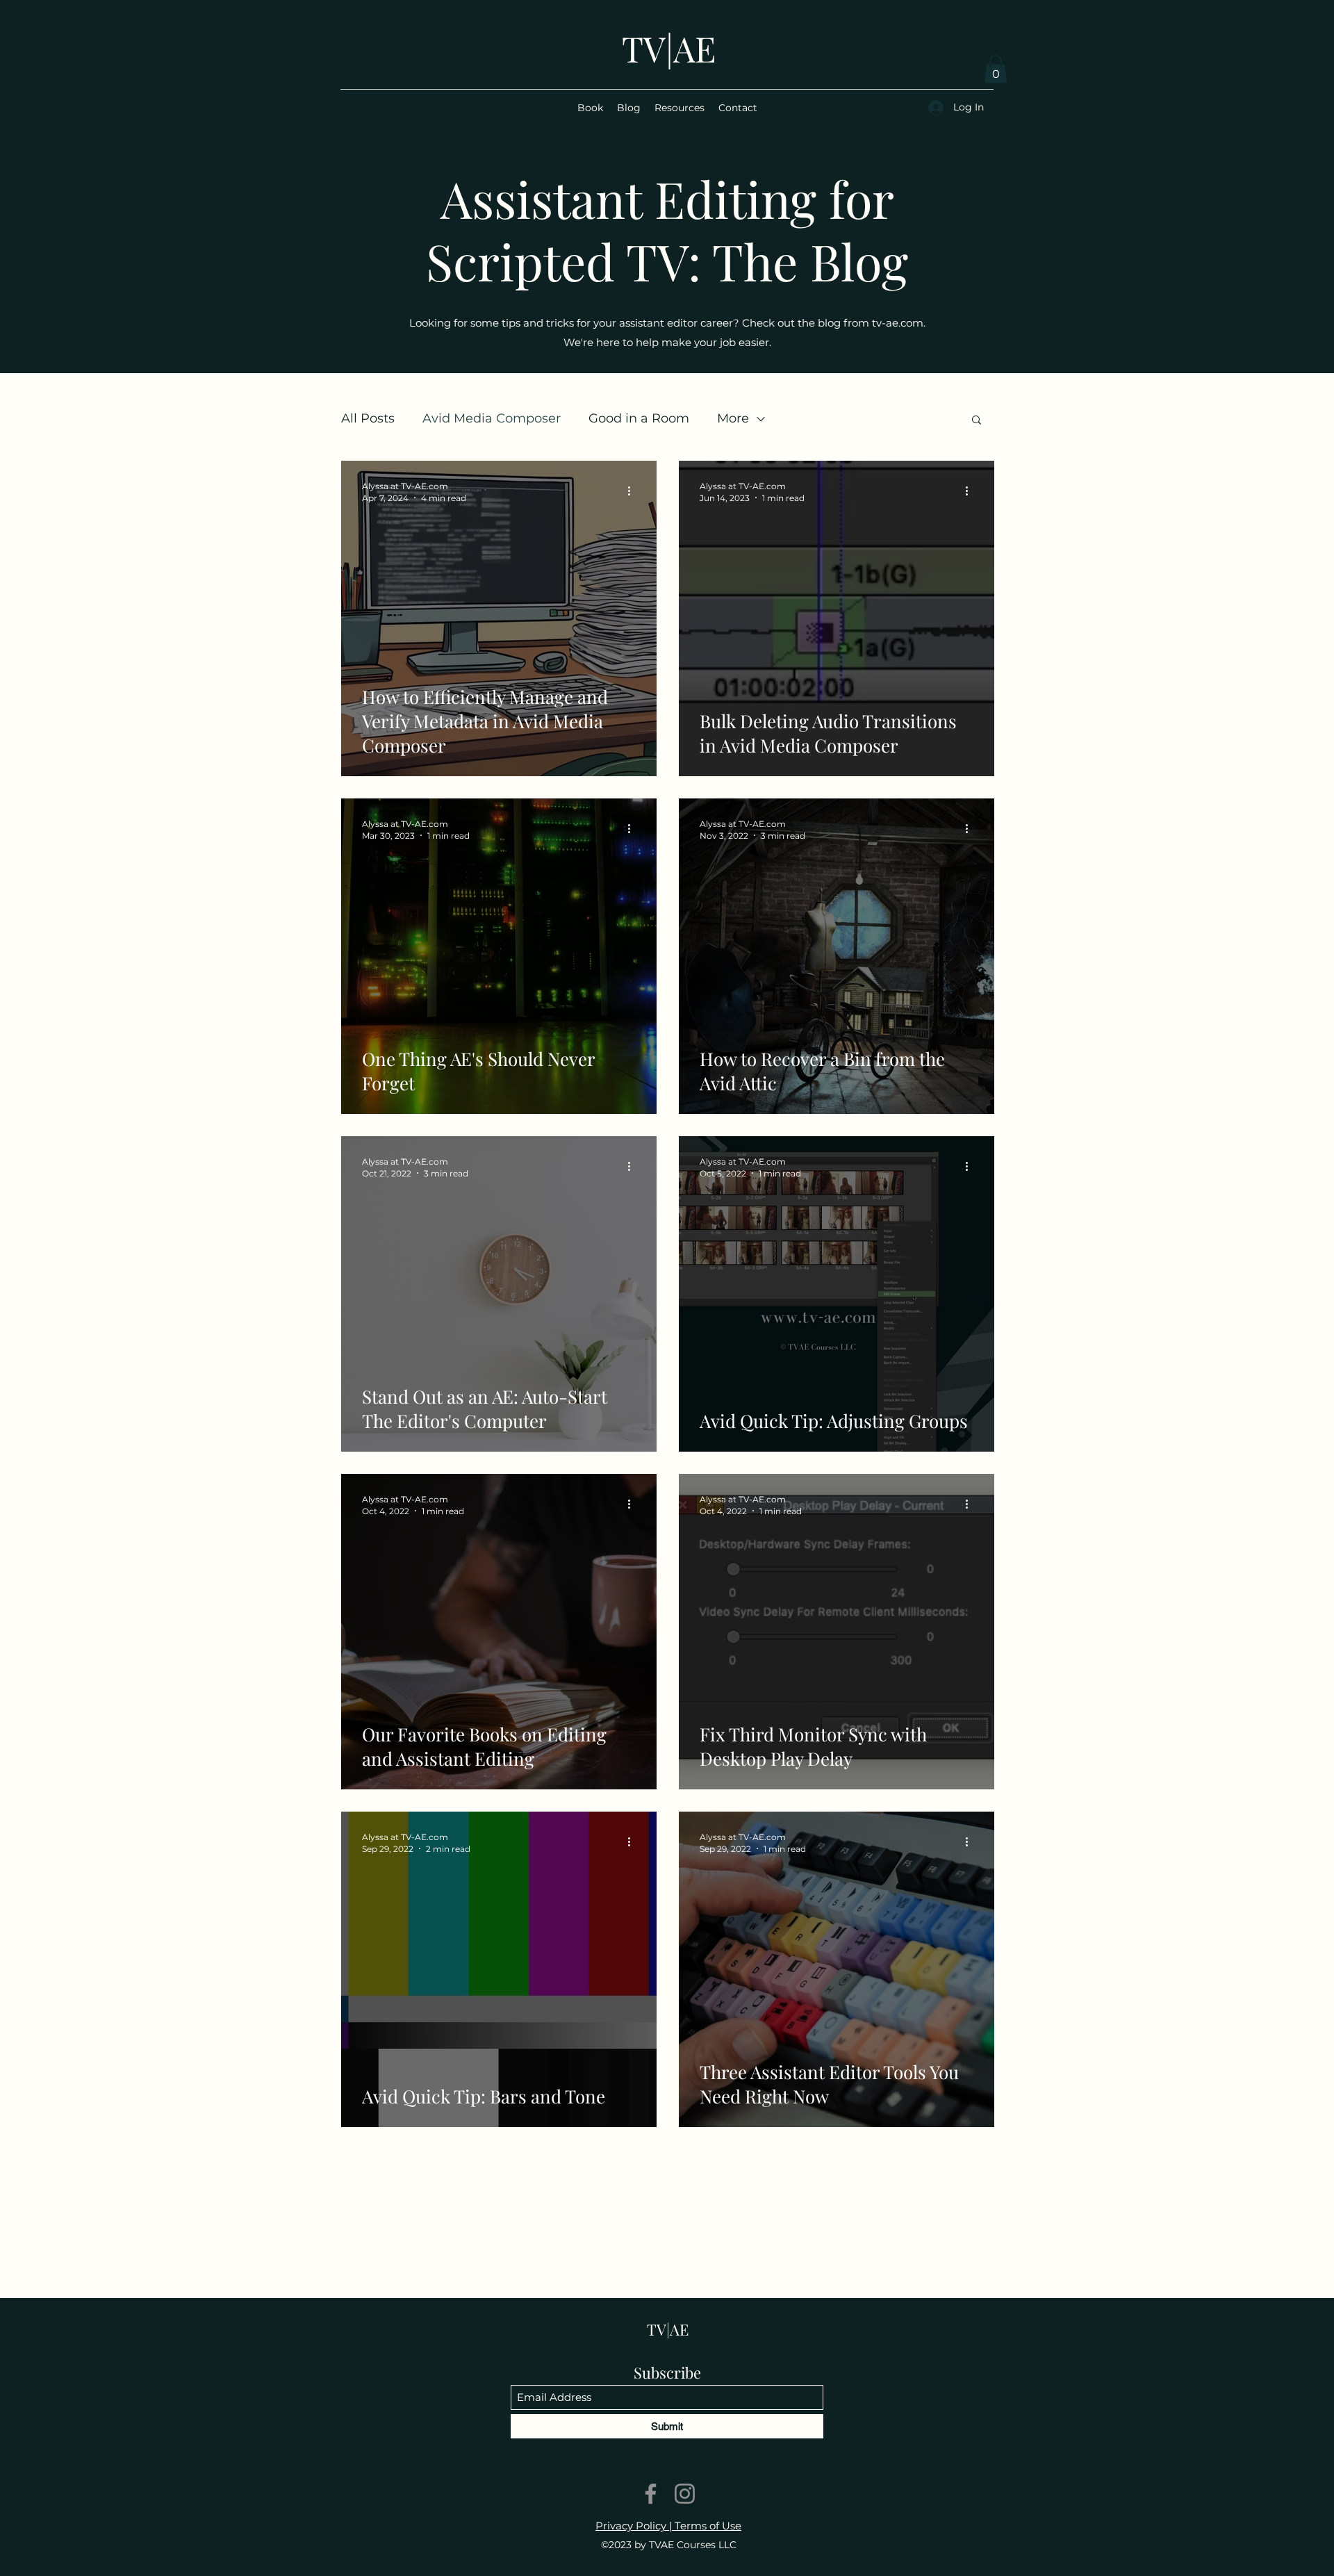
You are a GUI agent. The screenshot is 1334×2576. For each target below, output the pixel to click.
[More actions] (634, 491)
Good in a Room (639, 418)
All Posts (368, 418)
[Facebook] (651, 2494)
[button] (996, 69)
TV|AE (669, 48)
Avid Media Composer (492, 418)
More (733, 418)
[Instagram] (685, 2494)
